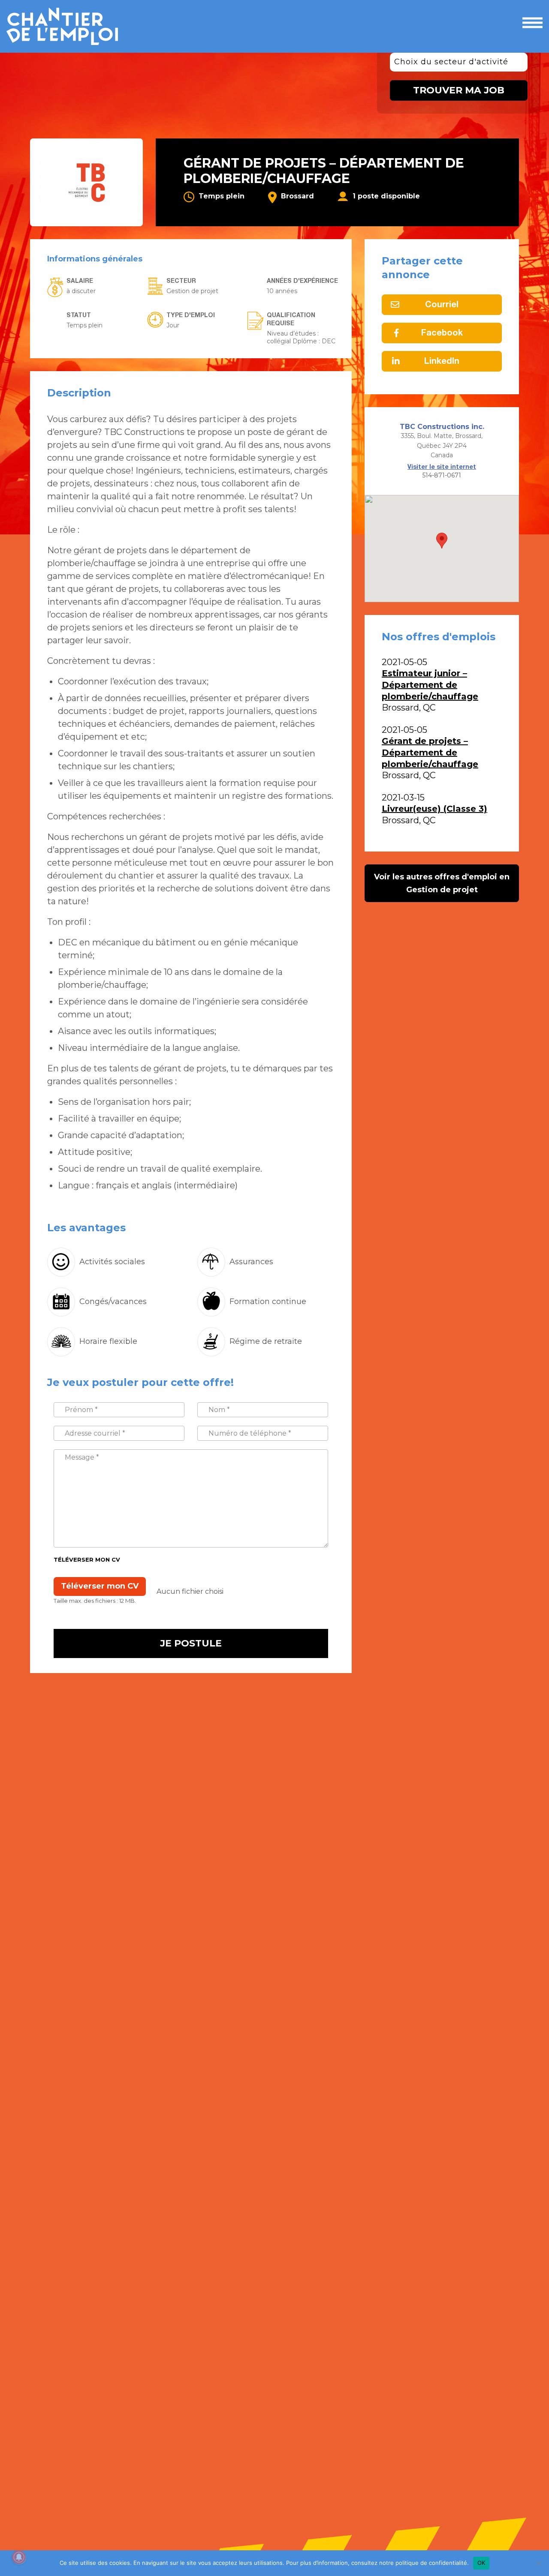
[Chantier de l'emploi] (69, 26)
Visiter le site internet (442, 467)
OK (481, 2563)
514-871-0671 (442, 475)
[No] (538, 2563)
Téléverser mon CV (87, 1559)
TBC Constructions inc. (442, 427)
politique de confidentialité (431, 2563)
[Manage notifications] (19, 2557)
